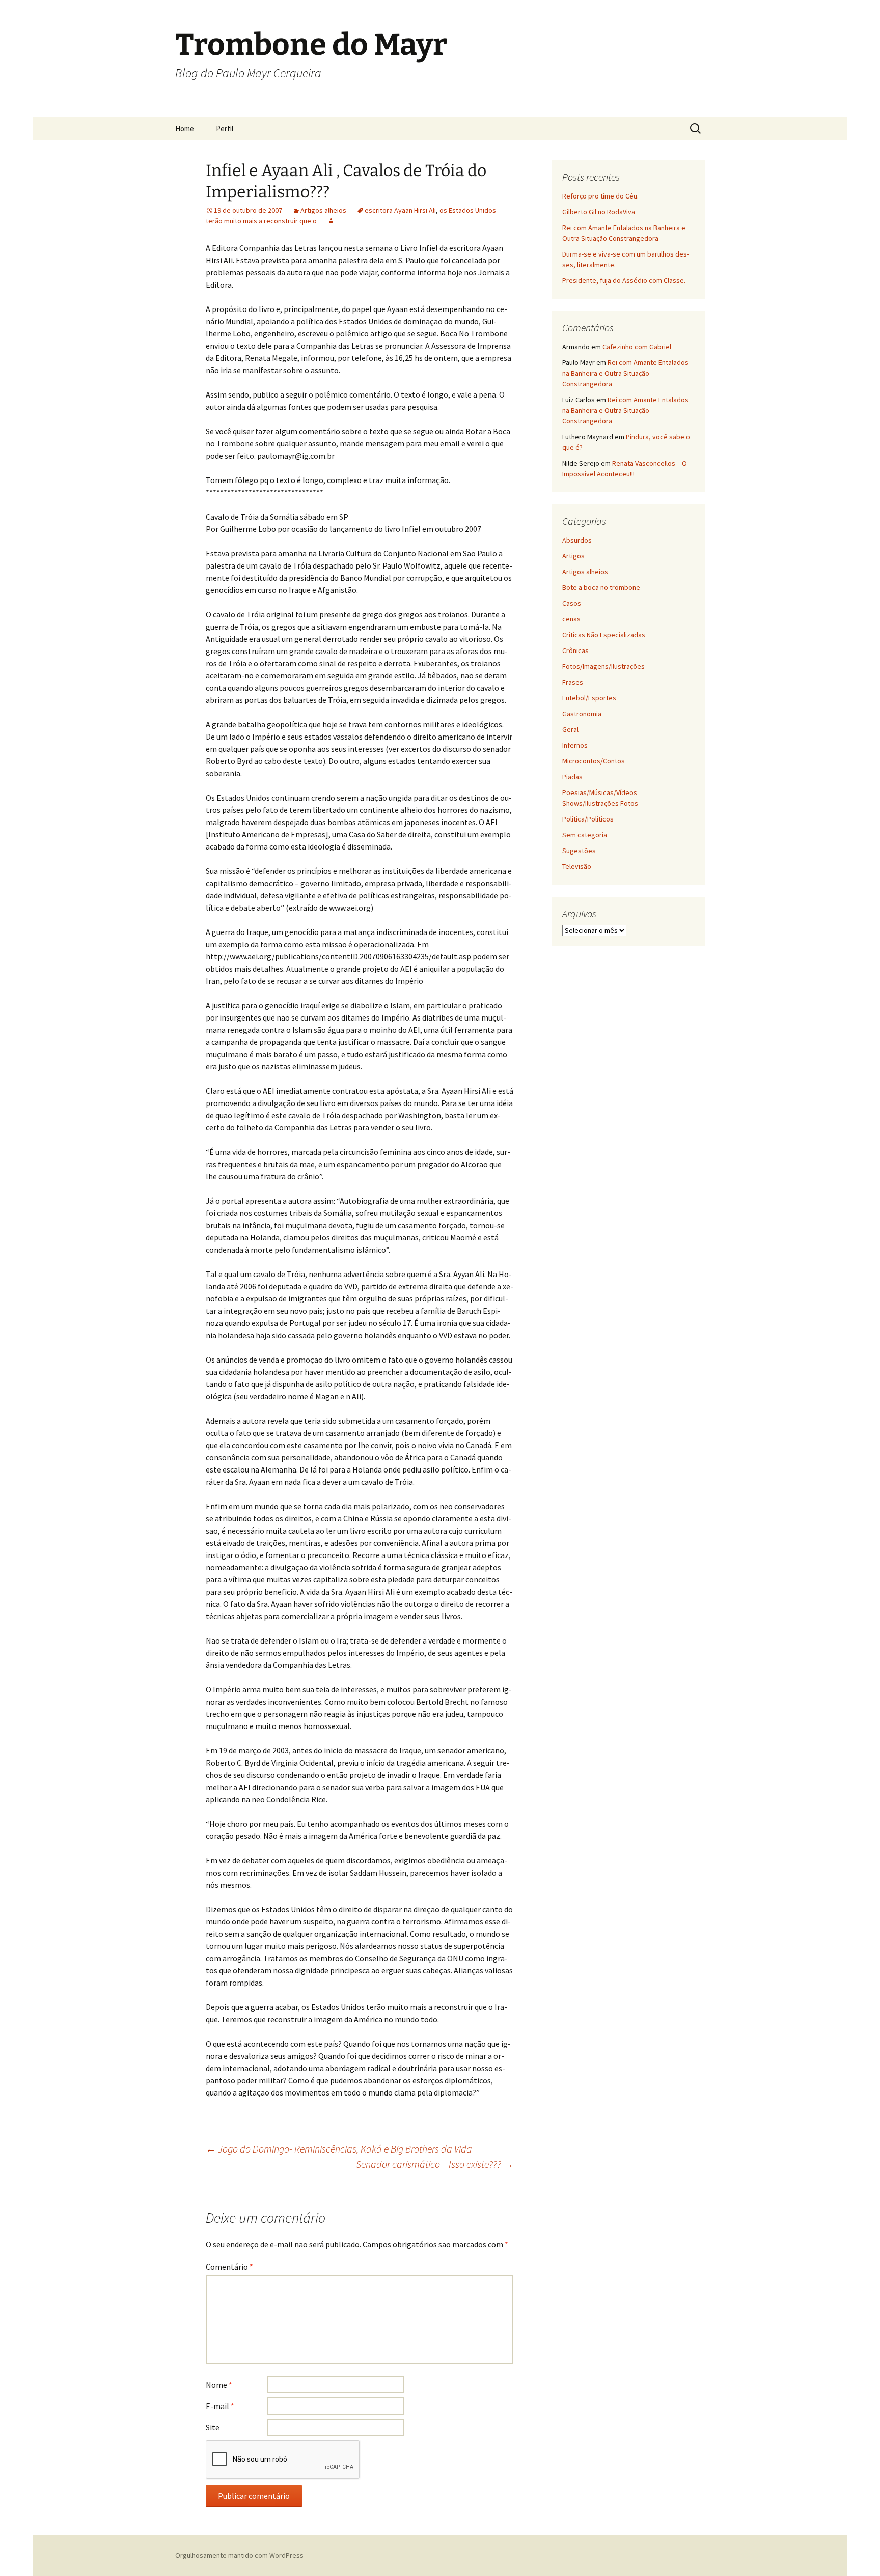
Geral (570, 729)
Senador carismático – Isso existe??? (435, 2164)
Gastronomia (582, 714)
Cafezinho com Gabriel (637, 347)
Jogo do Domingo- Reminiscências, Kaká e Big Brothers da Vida (339, 2149)
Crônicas (575, 650)
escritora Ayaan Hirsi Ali (400, 210)
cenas (571, 619)
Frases (573, 682)
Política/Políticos (588, 819)
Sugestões (579, 851)
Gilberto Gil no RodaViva (599, 212)
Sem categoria (585, 835)
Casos (572, 603)
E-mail (220, 2406)
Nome (219, 2385)
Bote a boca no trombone (601, 587)
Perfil (225, 129)
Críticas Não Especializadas (604, 635)
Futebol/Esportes (589, 698)
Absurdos (577, 540)
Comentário (229, 2267)
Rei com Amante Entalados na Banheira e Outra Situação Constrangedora (625, 373)
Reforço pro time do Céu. (600, 196)
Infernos (575, 745)
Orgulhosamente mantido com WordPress (239, 2555)
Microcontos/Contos (594, 761)
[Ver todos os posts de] (331, 221)
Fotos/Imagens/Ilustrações (603, 666)
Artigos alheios (323, 210)
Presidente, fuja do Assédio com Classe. (624, 280)
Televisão (577, 866)
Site (213, 2427)
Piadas (572, 777)
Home (185, 129)
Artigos (573, 556)
